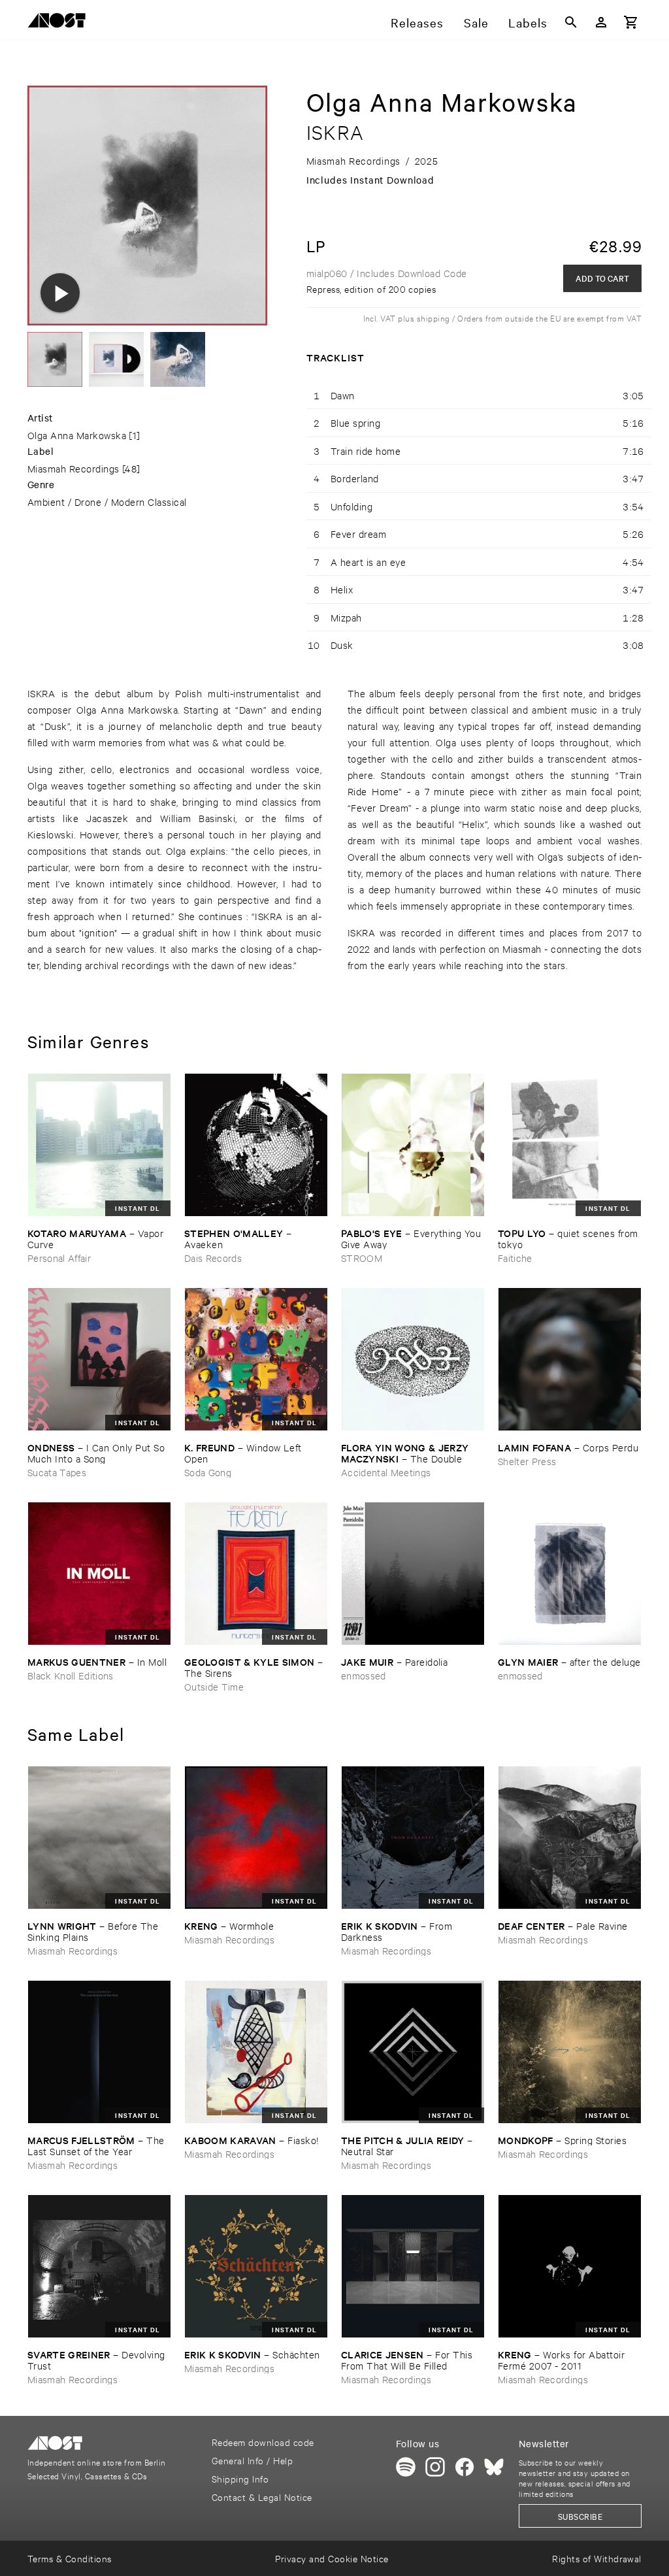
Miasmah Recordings (73, 468)
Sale (476, 22)
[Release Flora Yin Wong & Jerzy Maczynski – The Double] (413, 1359)
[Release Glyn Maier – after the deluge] (570, 1574)
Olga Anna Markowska (77, 435)
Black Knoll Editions (71, 1675)
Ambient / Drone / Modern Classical (107, 502)
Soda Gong (208, 1472)
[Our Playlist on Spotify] (406, 2467)
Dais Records (213, 1258)
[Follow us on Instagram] (435, 2467)
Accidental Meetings (386, 1472)
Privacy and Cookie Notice (332, 2558)
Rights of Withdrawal (597, 2558)
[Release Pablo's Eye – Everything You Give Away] (413, 1145)
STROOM (362, 1258)
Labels (528, 22)
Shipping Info (240, 2478)
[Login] (601, 22)
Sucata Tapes (57, 1472)
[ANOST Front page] (60, 23)
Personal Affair (59, 1258)
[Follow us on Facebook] (465, 2467)
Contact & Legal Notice (262, 2497)
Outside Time (214, 1686)
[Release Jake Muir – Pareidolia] (413, 1574)
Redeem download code (263, 2442)
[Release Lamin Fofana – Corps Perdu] (570, 1359)
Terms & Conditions (70, 2558)
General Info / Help (252, 2460)
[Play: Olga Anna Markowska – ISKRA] (60, 293)
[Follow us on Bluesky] (494, 2467)
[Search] (571, 22)
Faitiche (515, 1258)
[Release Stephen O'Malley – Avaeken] (256, 1145)
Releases (417, 22)
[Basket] (631, 22)
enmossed (364, 1675)
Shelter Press (527, 1461)
